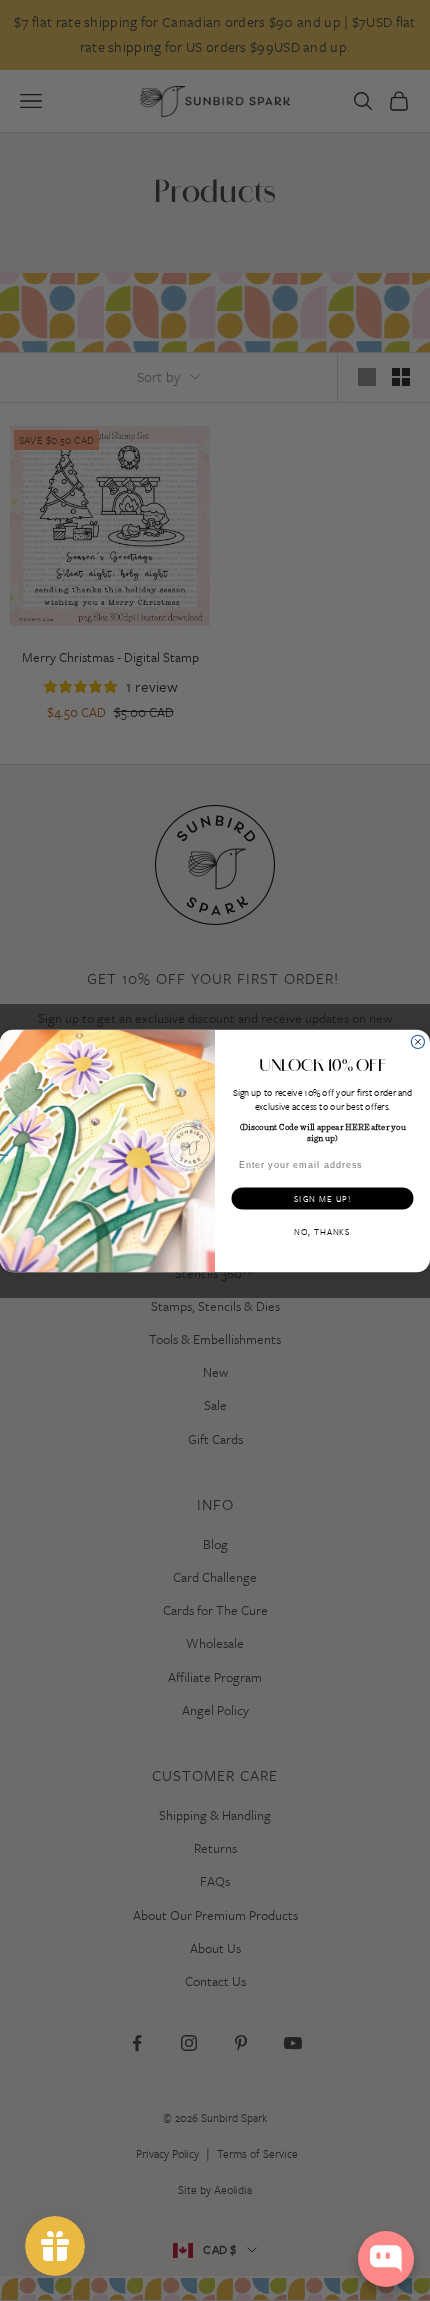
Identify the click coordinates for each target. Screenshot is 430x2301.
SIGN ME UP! (322, 1198)
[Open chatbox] (386, 2259)
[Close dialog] (417, 1041)
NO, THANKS (322, 1231)
